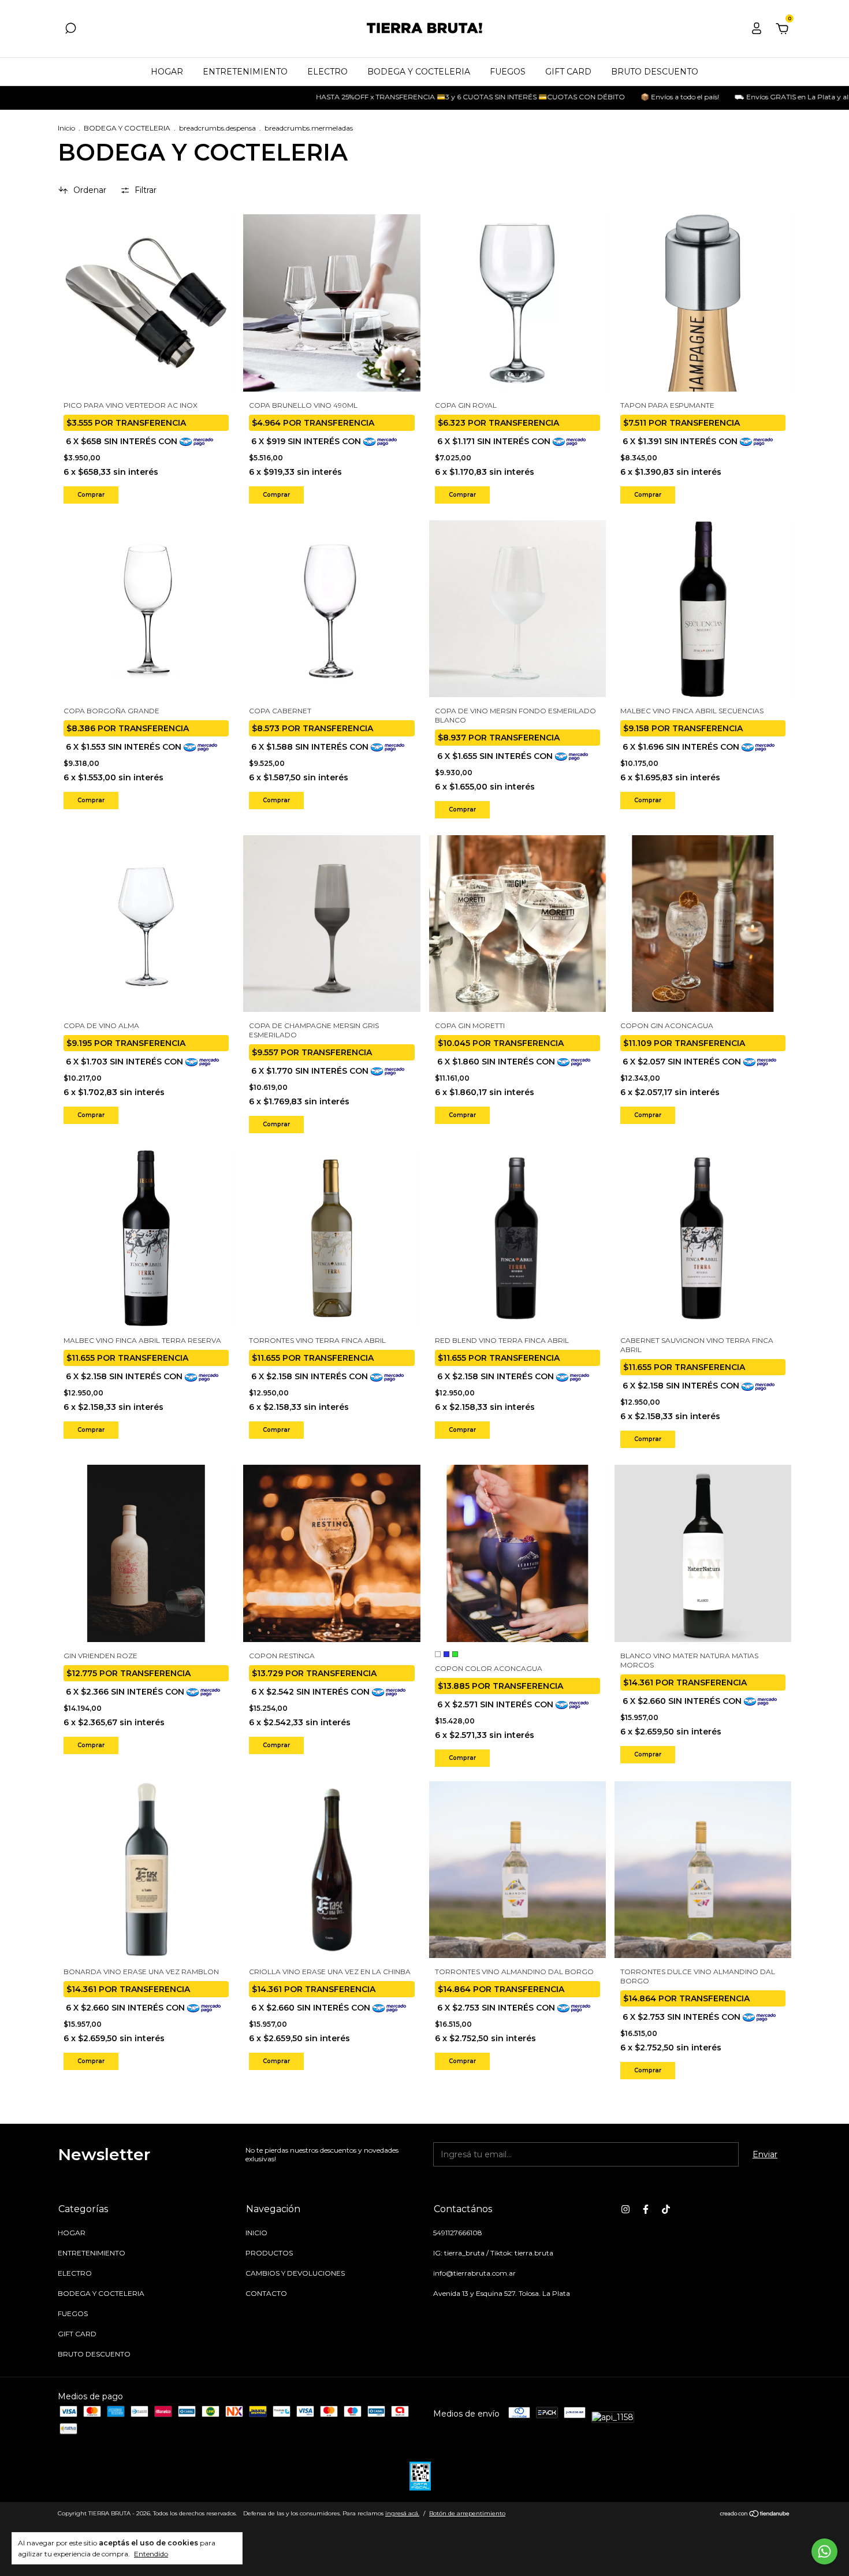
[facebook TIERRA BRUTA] (646, 2209)
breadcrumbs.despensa (217, 128)
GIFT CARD (568, 72)
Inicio (66, 128)
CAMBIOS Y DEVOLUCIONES (295, 2273)
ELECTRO (327, 72)
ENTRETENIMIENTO (245, 72)
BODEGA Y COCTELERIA (419, 72)
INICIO (256, 2233)
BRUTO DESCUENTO (655, 72)
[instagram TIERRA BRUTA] (625, 2209)
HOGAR (167, 72)
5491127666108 (458, 2233)
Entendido (151, 2554)
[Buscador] (70, 30)
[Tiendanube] (755, 2515)
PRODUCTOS (269, 2253)
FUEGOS (508, 72)
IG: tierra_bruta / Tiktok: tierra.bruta (493, 2253)
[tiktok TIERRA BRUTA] (666, 2209)
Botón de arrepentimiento (467, 2513)
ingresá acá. (402, 2513)
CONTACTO (266, 2293)
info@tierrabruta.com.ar (474, 2273)
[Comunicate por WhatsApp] (824, 2551)
